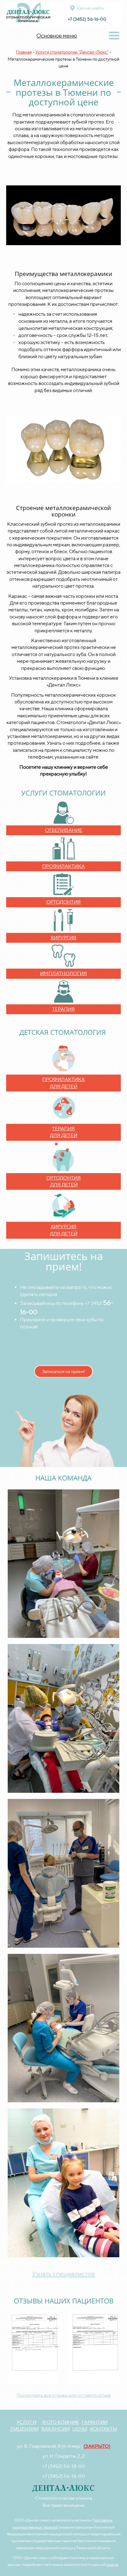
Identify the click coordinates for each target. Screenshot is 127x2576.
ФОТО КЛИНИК (60, 2422)
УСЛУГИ (27, 2422)
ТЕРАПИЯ (63, 1009)
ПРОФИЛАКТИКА (63, 866)
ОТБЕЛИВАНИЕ (64, 830)
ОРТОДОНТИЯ (63, 902)
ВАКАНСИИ (55, 2429)
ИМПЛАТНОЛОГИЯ (63, 973)
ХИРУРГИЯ (63, 938)
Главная (24, 52)
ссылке (112, 2564)
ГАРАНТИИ (95, 2422)
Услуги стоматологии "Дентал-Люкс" (72, 52)
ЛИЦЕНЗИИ (24, 2429)
